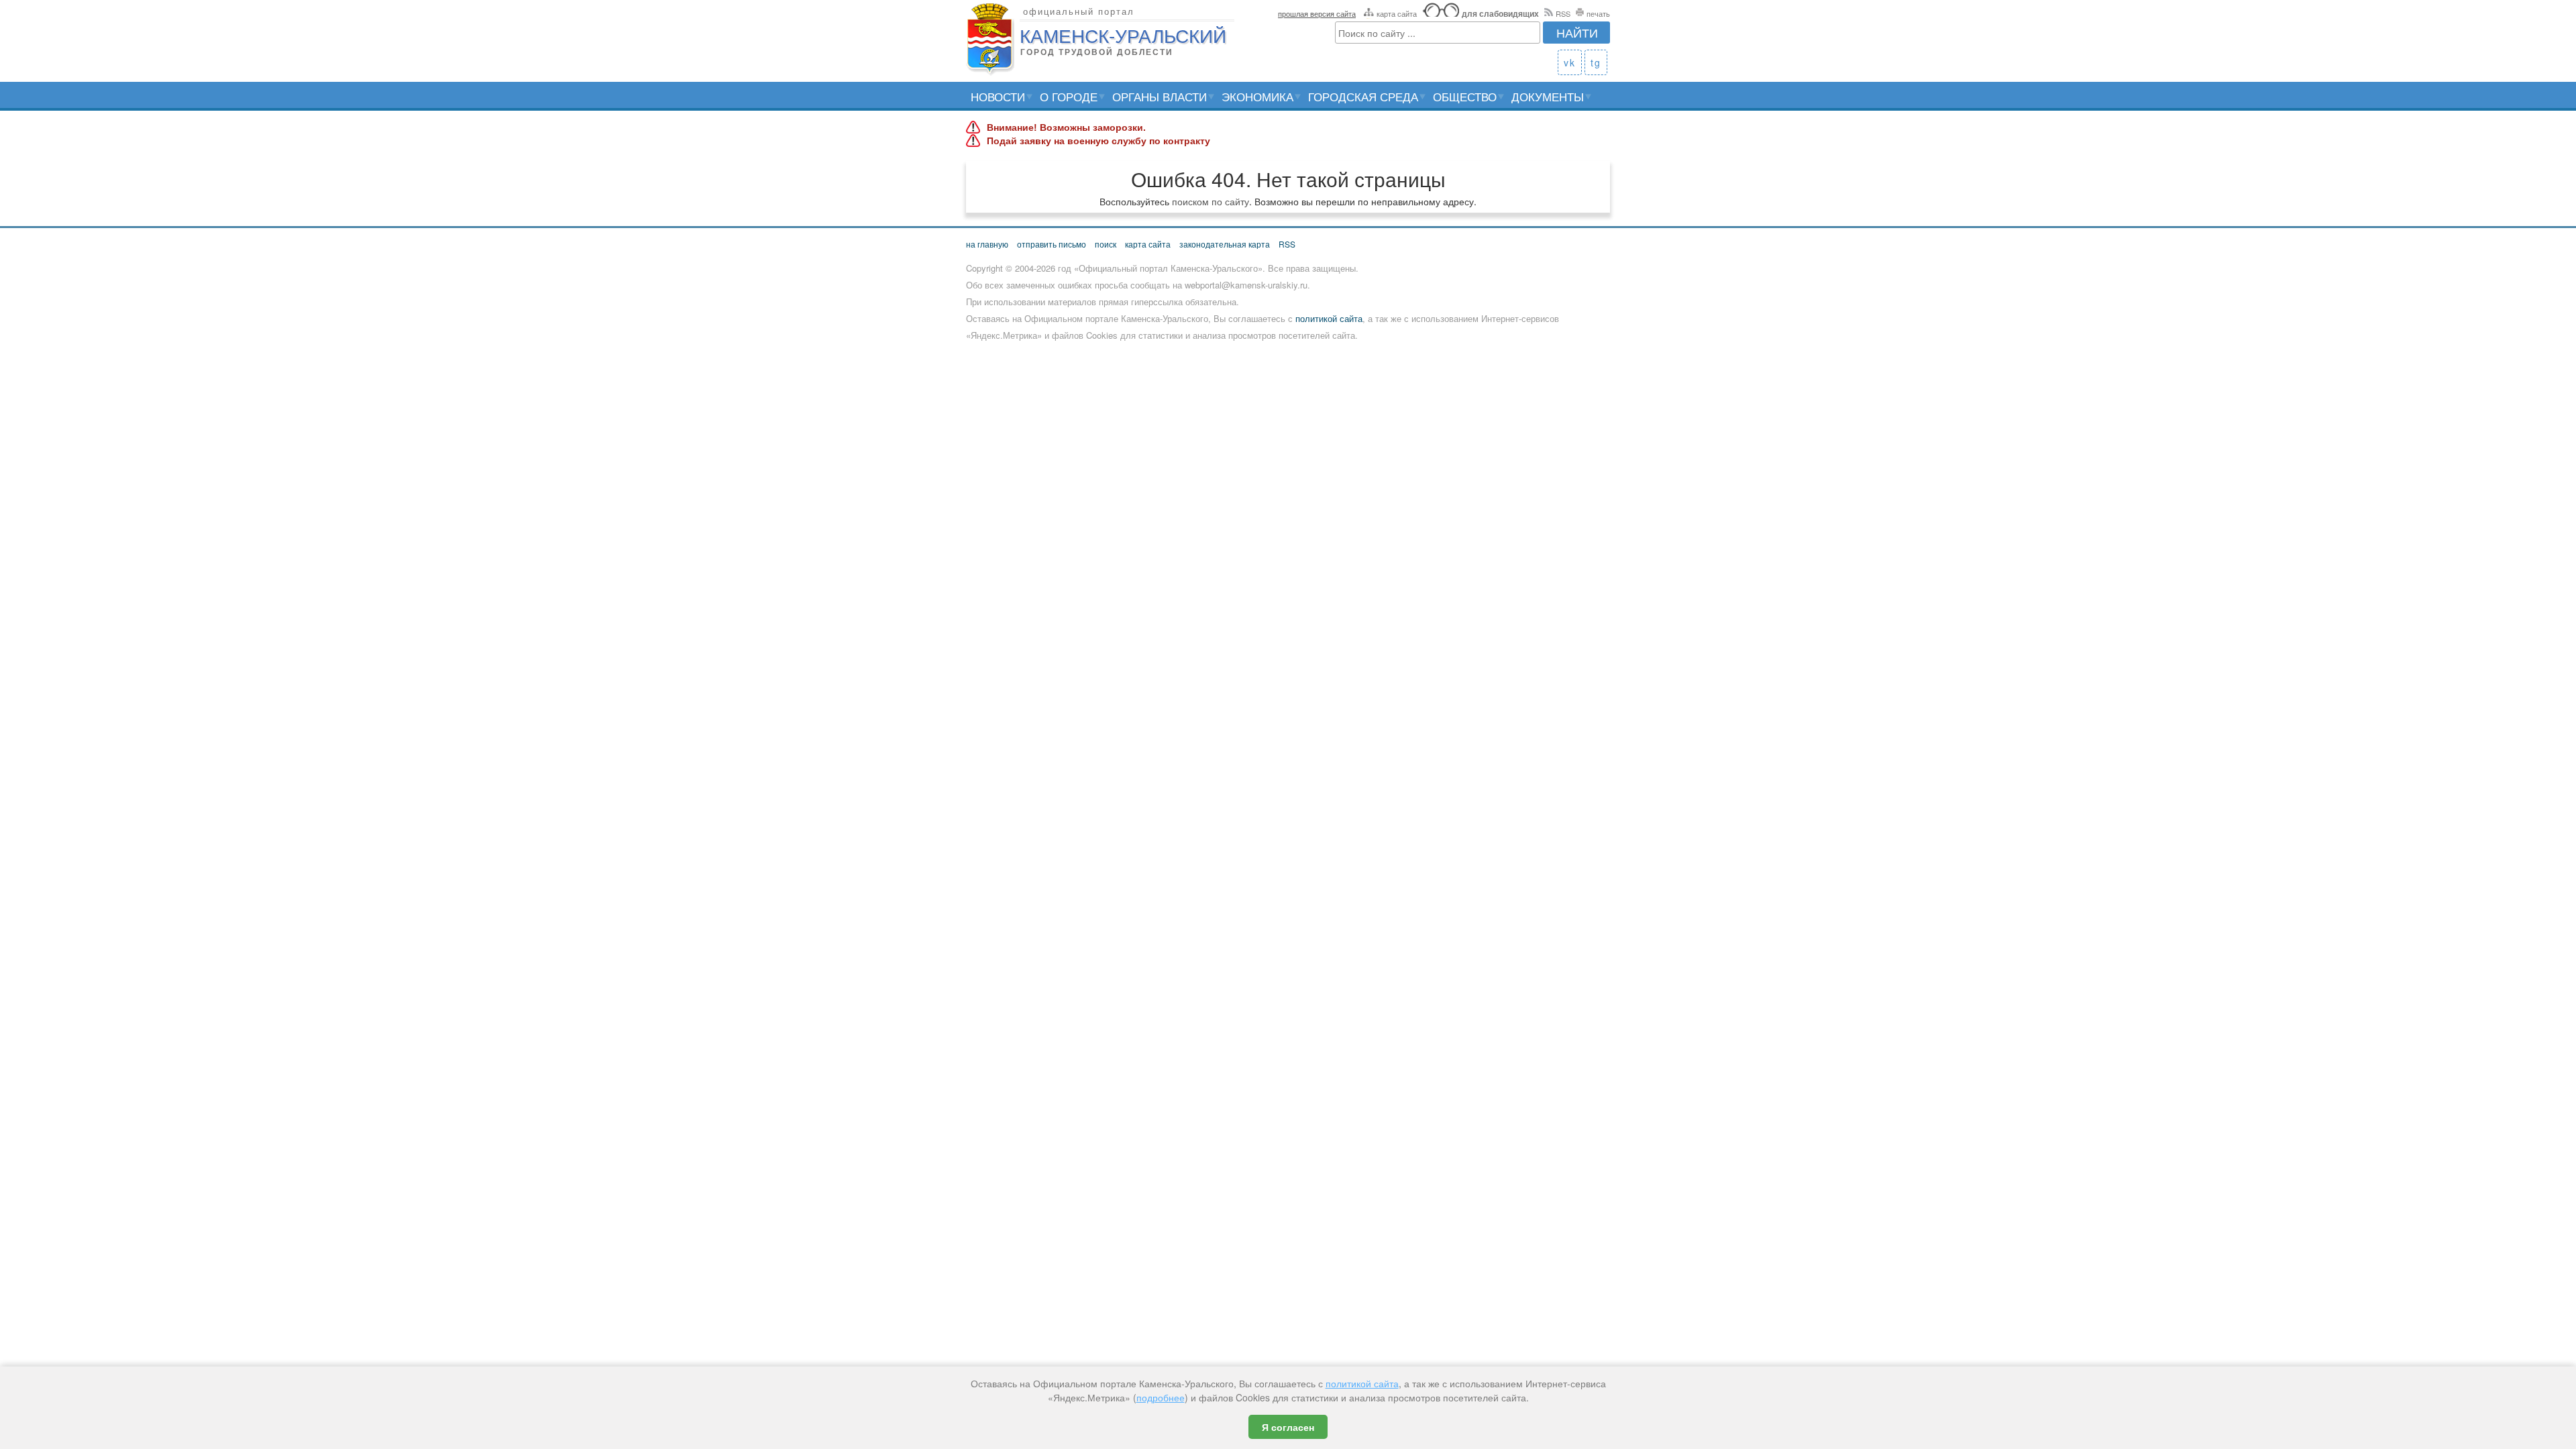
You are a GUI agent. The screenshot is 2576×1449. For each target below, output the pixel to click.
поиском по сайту (1211, 201)
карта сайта (1397, 13)
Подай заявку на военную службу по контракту (1098, 141)
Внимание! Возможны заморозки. (1066, 127)
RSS (1563, 13)
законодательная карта (1225, 244)
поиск (1106, 244)
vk (1570, 62)
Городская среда (1363, 96)
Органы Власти (1160, 96)
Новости (998, 96)
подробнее (1161, 1397)
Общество (1465, 96)
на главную (987, 244)
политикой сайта (1329, 318)
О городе (1069, 96)
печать (1598, 13)
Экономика (1257, 96)
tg (1596, 62)
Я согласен (1288, 1427)
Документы (1548, 96)
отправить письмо (1052, 244)
